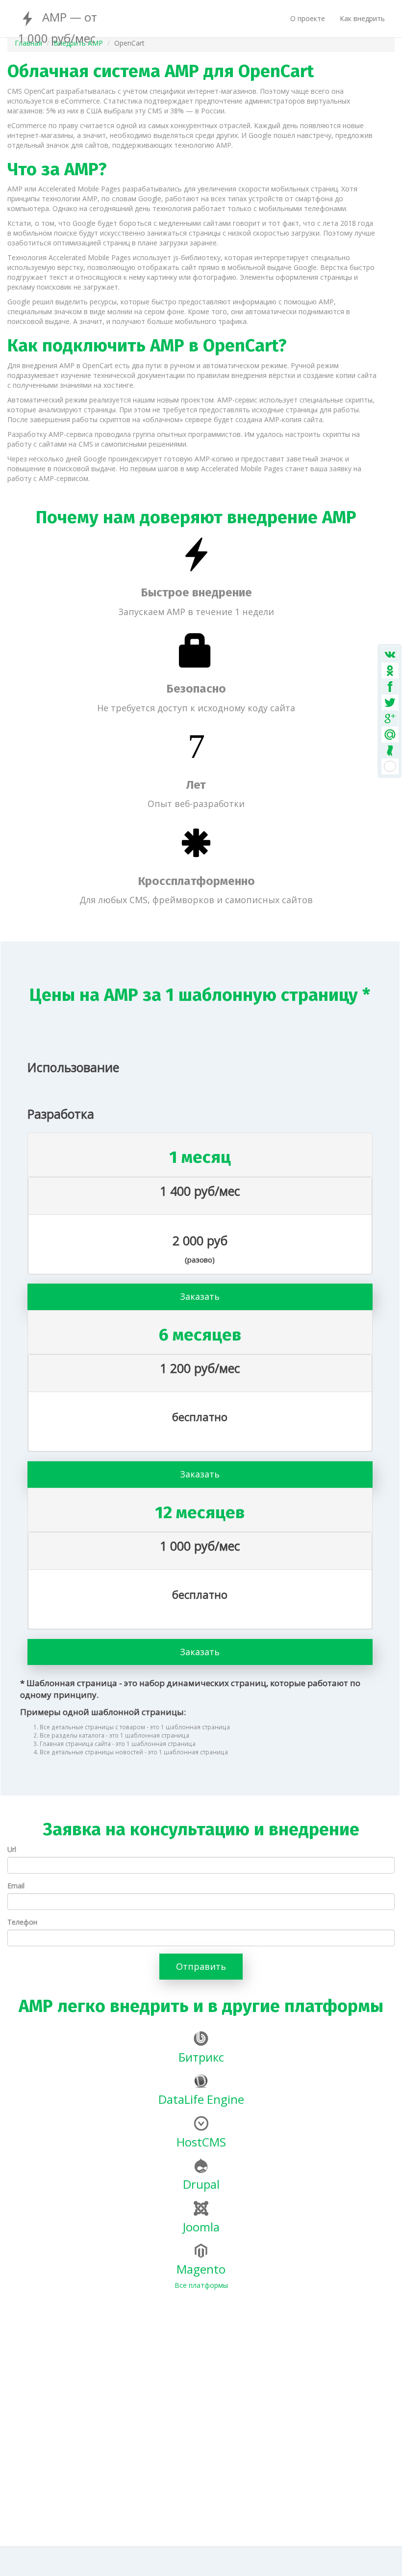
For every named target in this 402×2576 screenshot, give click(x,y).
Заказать (200, 1296)
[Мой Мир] (389, 729)
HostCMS (201, 2142)
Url (12, 1849)
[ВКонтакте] (389, 677)
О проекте (308, 18)
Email (16, 1886)
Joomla (201, 2227)
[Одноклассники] (389, 694)
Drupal (201, 2184)
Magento (201, 2269)
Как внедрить (362, 18)
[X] (389, 711)
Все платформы (201, 2285)
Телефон (22, 1922)
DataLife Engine (201, 2099)
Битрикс (201, 2057)
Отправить (201, 1966)
